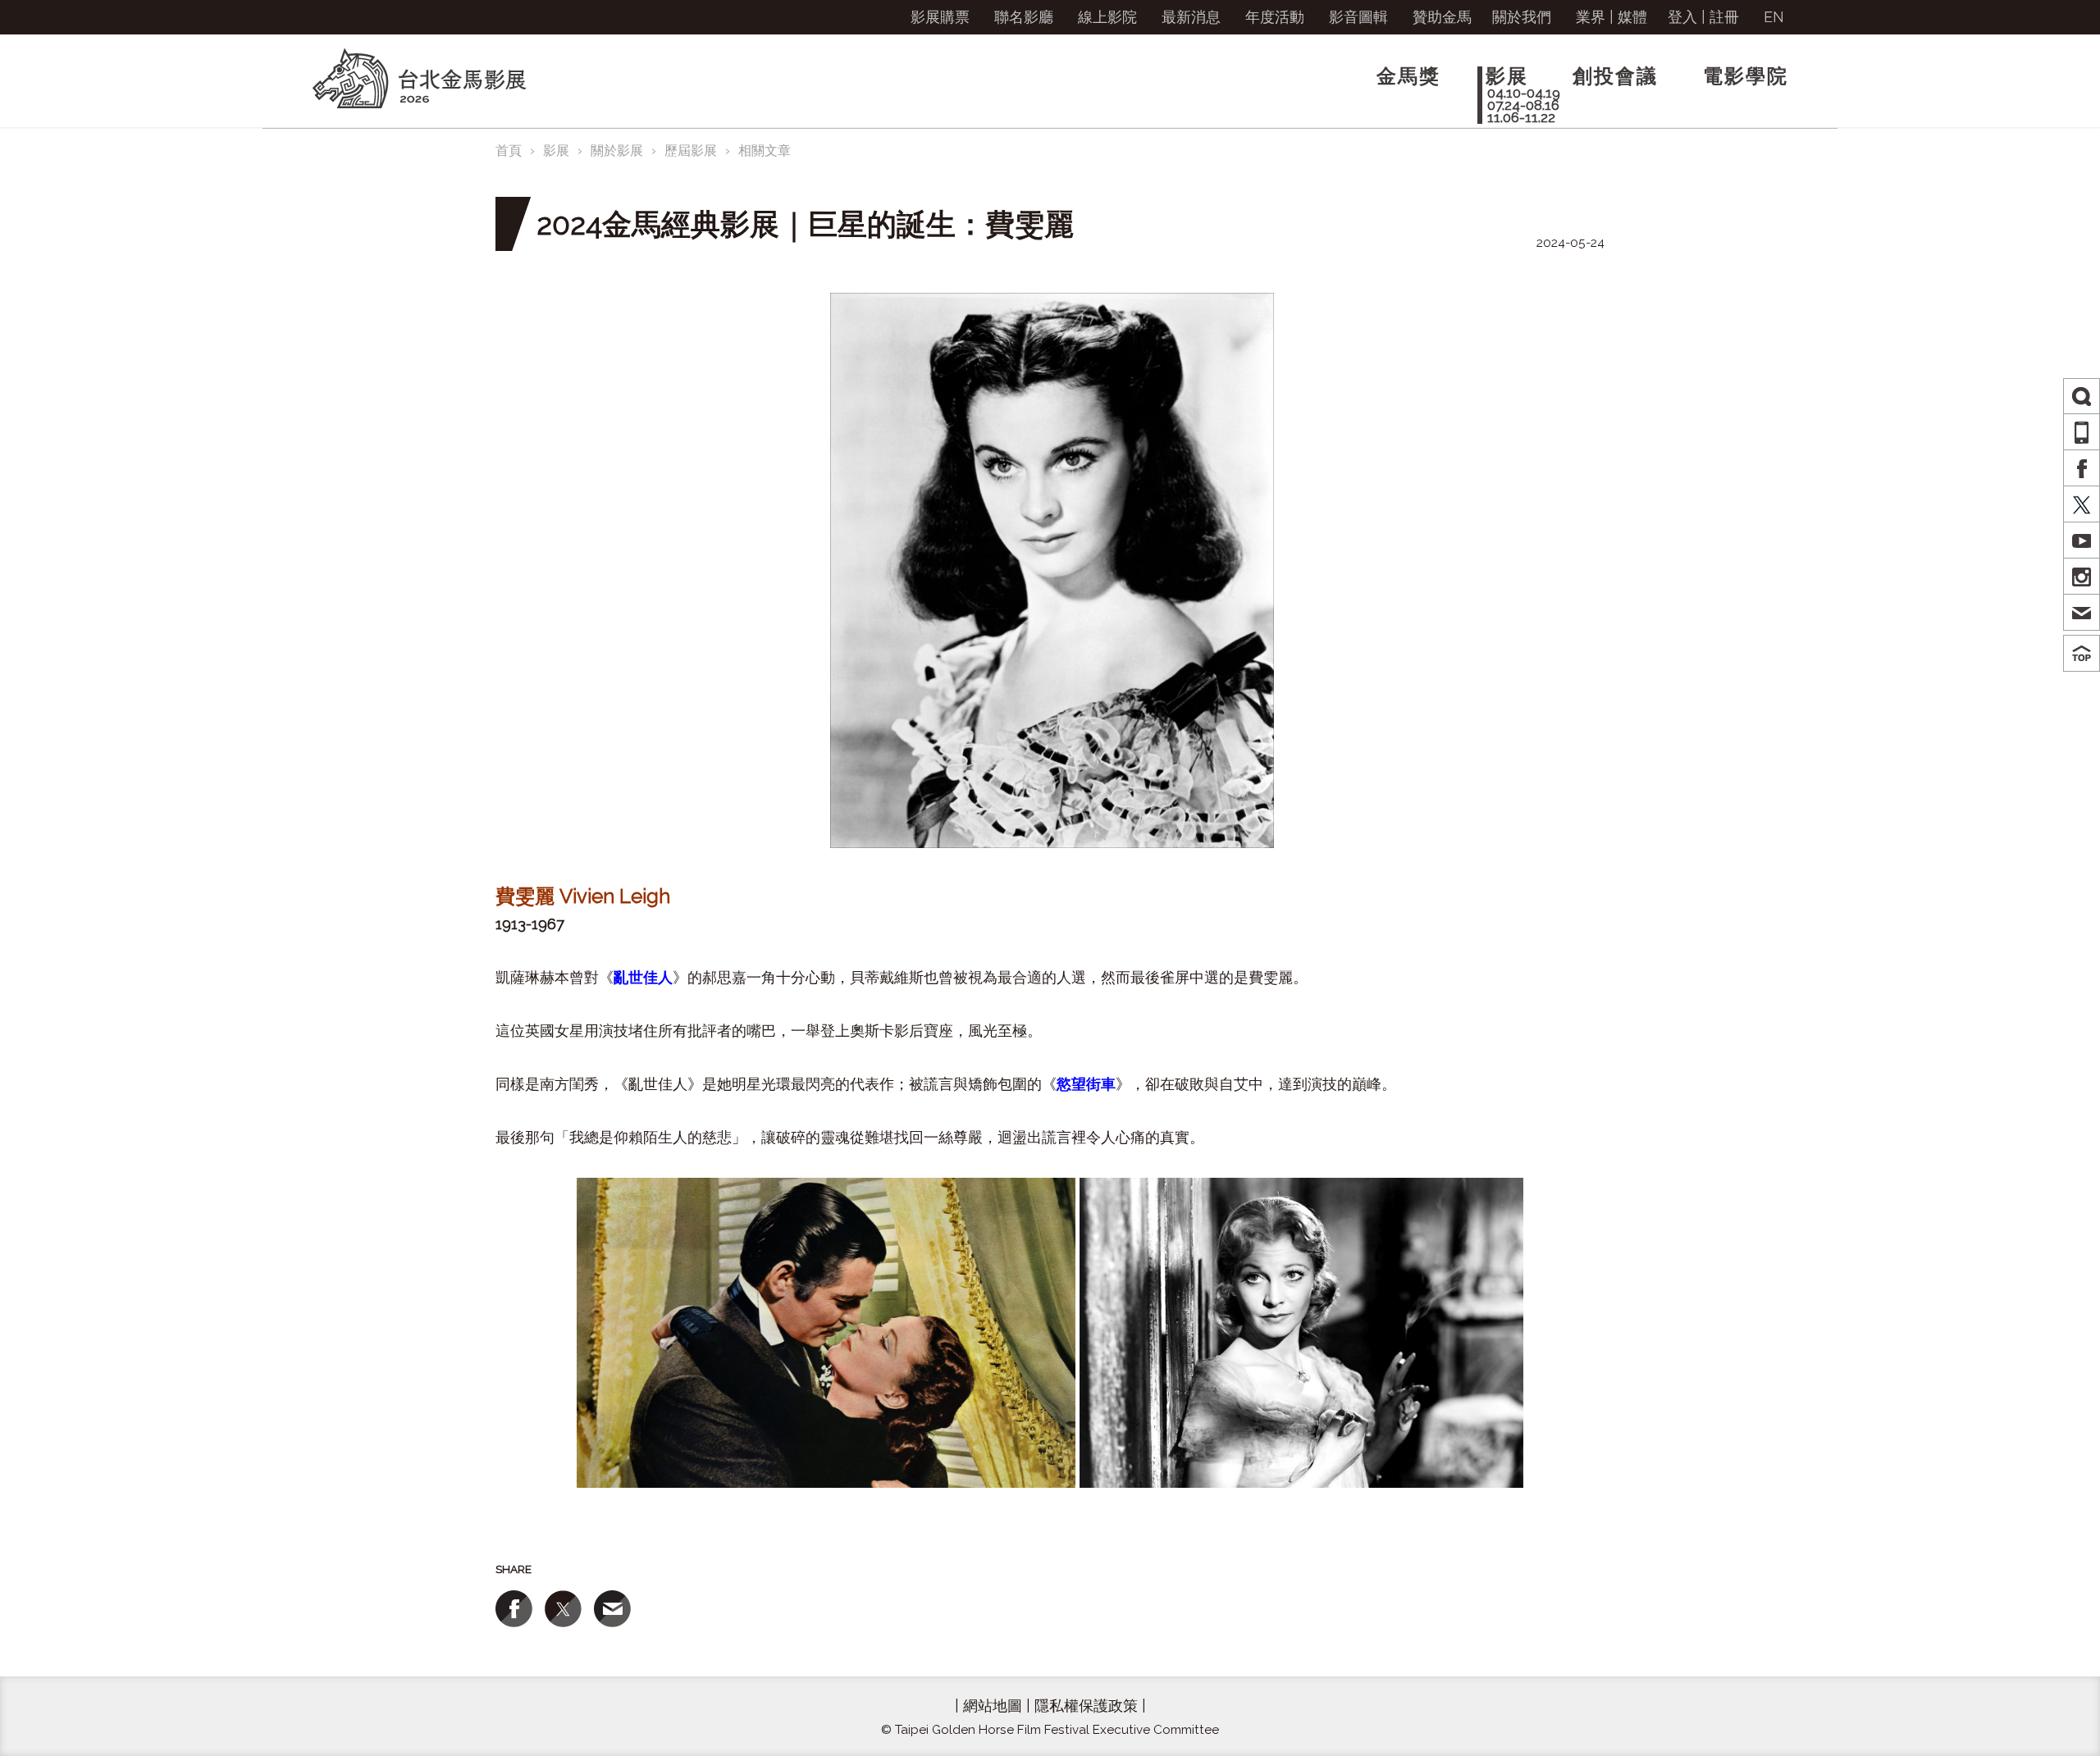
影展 (556, 151)
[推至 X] (563, 1609)
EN (1774, 17)
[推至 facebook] (514, 1609)
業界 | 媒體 (1612, 17)
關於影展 (617, 151)
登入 (1682, 17)
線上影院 (1107, 17)
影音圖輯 (1358, 17)
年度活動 (1275, 17)
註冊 (1724, 17)
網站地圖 (993, 1706)
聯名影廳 (1024, 17)
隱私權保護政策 (1086, 1706)
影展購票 (940, 17)
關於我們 (1522, 17)
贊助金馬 (1442, 17)
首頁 (509, 151)
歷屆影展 (691, 151)
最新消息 (1191, 17)
